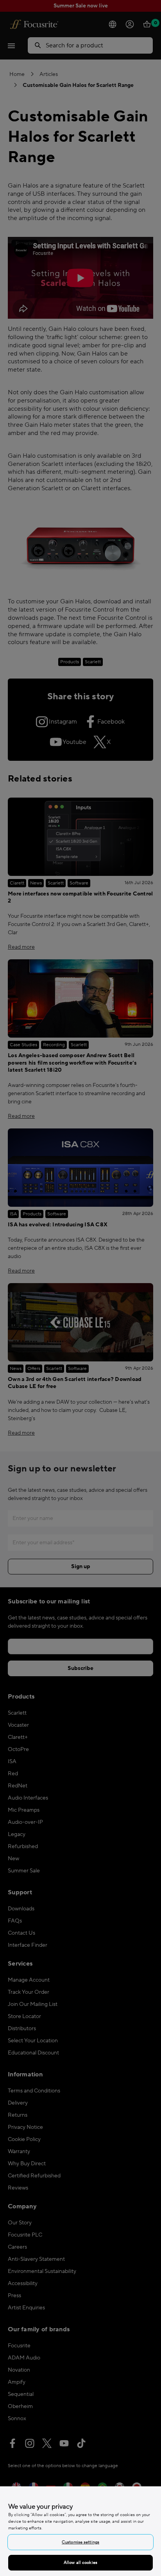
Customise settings (80, 2542)
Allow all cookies (80, 2562)
